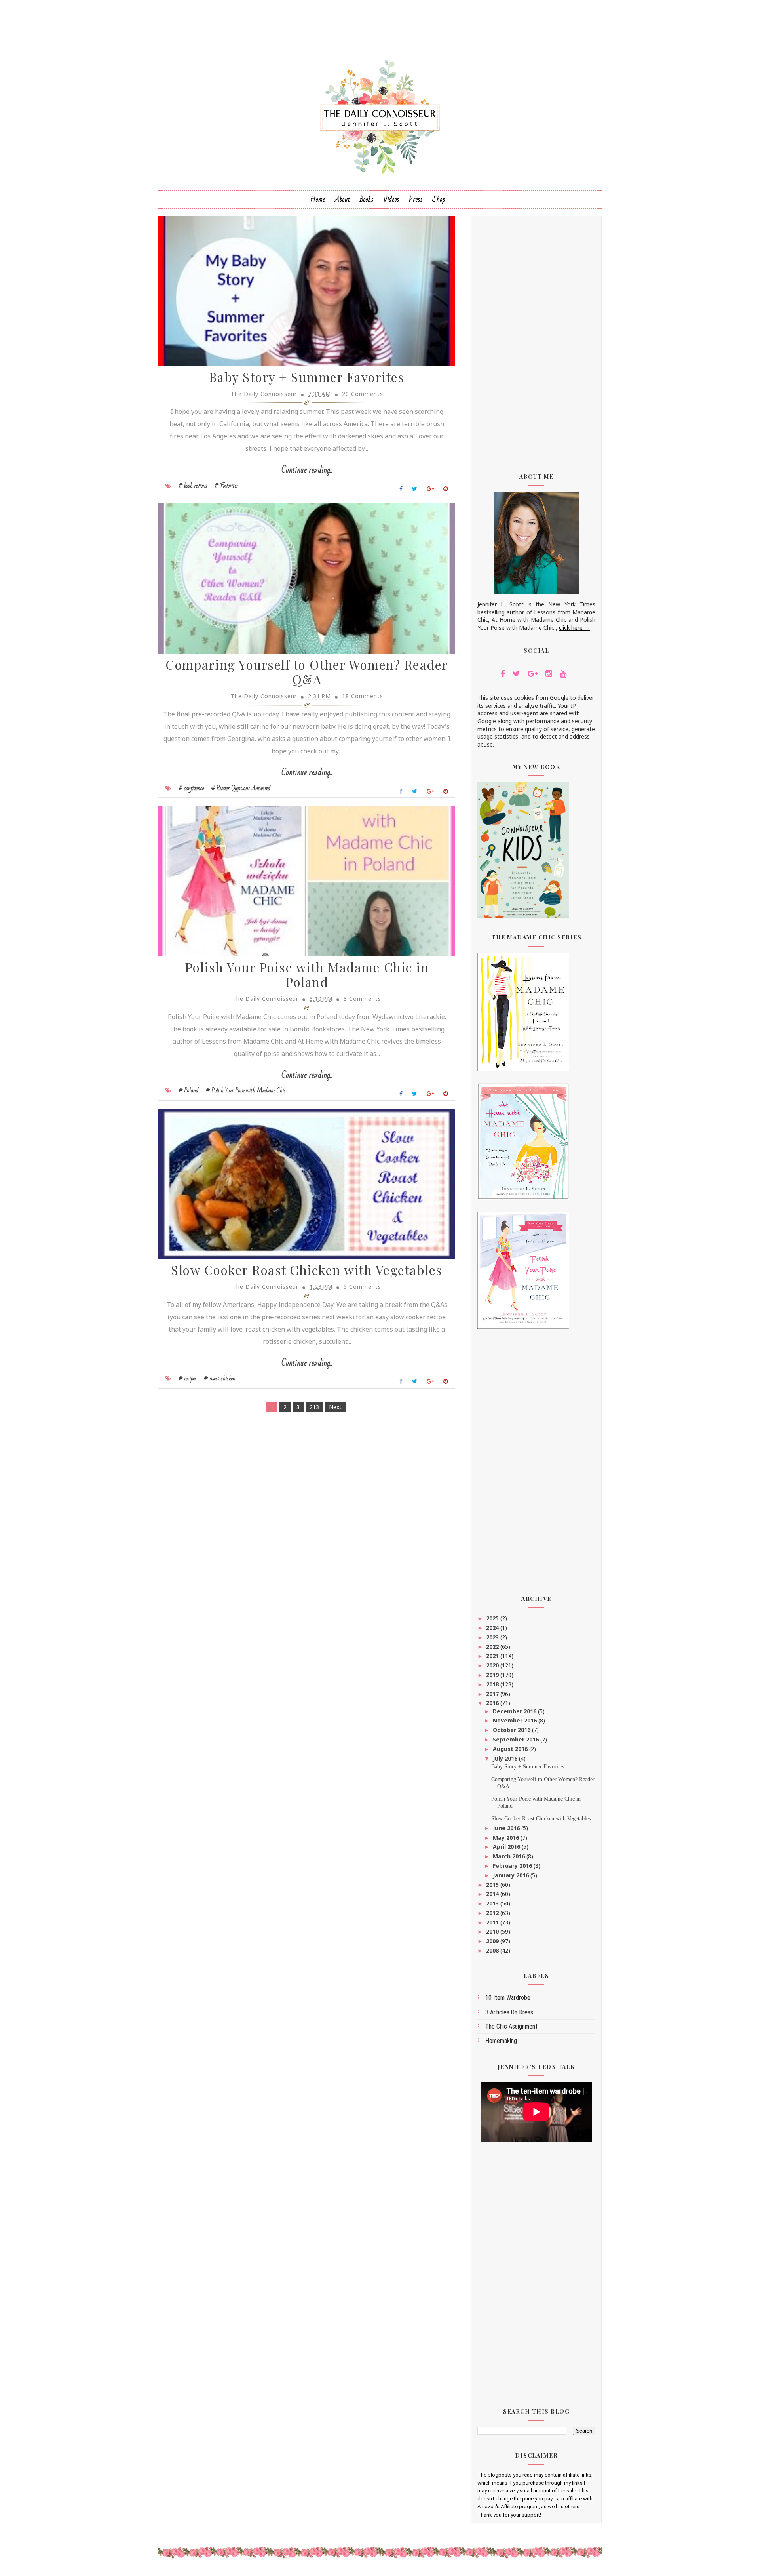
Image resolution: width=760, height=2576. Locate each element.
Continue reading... (307, 470)
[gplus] (533, 674)
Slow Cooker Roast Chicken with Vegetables (307, 1270)
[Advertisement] (536, 339)
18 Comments (363, 696)
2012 (493, 1913)
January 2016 (512, 1875)
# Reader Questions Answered (241, 788)
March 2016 (510, 1856)
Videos (391, 199)
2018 (493, 1684)
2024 (493, 1628)
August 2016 (511, 1749)
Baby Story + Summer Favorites (307, 377)
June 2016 (507, 1828)
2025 (493, 1618)
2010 (493, 1931)
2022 (493, 1647)
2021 (493, 1656)
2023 (493, 1637)
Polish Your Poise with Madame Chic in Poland (307, 974)
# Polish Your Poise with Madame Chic (246, 1090)
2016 (493, 1703)
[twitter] (516, 674)
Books (367, 199)
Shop (439, 199)
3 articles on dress (509, 2012)
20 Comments (363, 394)
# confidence (191, 788)
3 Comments (362, 999)
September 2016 (517, 1739)
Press (416, 199)
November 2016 (516, 1720)
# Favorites (226, 486)
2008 (493, 1950)
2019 (493, 1675)
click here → (574, 628)
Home (318, 199)
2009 (493, 1941)
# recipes (187, 1378)
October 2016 (512, 1730)
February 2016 (513, 1866)
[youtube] (563, 674)
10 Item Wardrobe (508, 1998)
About (343, 199)
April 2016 (507, 1847)
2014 (493, 1894)
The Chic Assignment (511, 2026)
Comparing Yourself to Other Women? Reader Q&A (307, 672)
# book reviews (193, 486)
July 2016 (506, 1758)
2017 (493, 1694)
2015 (493, 1885)
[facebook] (503, 674)
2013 (493, 1903)
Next (335, 1407)
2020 (493, 1665)
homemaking (501, 2041)
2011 (493, 1922)
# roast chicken (220, 1378)
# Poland (188, 1090)
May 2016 (507, 1838)
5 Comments (362, 1287)
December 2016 (515, 1711)
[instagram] (549, 674)
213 (314, 1407)
